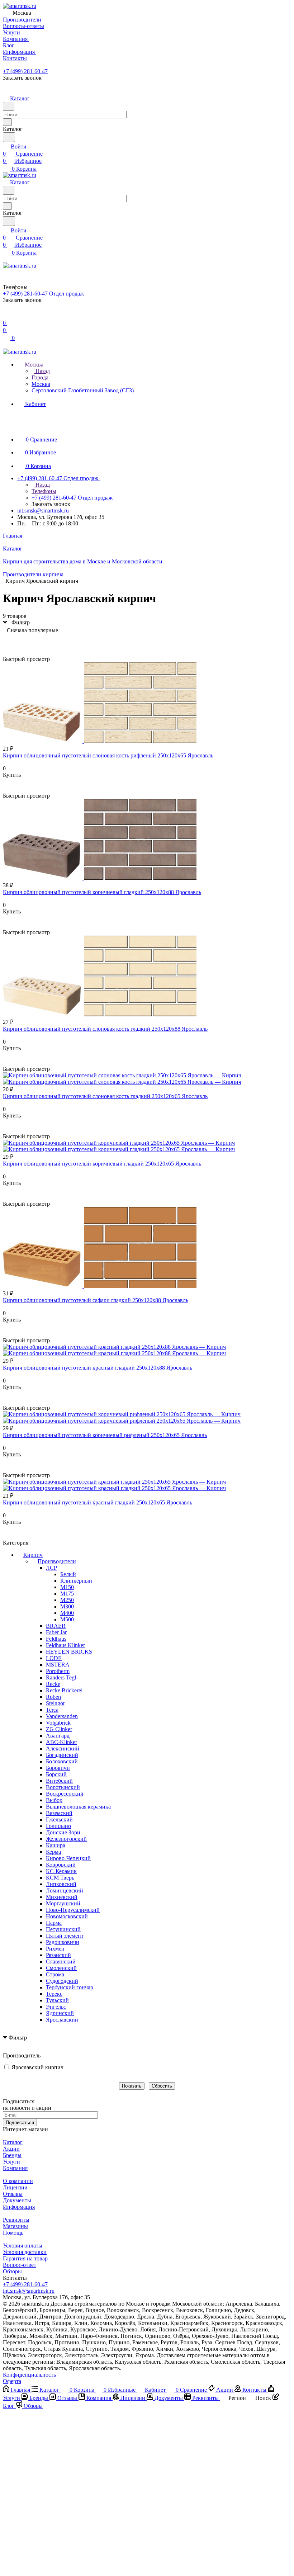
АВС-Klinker (61, 1742)
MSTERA (58, 1665)
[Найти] (9, 137)
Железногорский (66, 1839)
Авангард (58, 1736)
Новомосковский (67, 1916)
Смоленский (61, 1968)
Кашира (56, 1845)
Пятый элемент (65, 1936)
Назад (42, 371)
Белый (68, 1574)
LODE (54, 1658)
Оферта (12, 2381)
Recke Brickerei (64, 1690)
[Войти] (6, 316)
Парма (54, 1923)
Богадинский (62, 1755)
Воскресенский (65, 1794)
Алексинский (63, 1748)
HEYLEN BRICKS (69, 1652)
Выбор (54, 1800)
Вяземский (59, 1813)
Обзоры (12, 2271)
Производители (57, 1561)
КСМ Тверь (60, 1878)
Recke (53, 1684)
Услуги (11, 2162)
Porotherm (58, 1671)
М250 (67, 1600)
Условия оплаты (23, 2246)
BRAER (56, 1626)
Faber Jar (56, 1632)
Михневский (62, 1897)
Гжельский (59, 1819)
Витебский (59, 1781)
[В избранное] (6, 782)
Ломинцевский (65, 1890)
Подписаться (20, 2123)
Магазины (15, 2226)
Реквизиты (16, 2220)
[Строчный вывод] (19, 641)
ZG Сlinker (59, 1729)
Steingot (55, 1703)
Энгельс (56, 2007)
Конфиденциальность (29, 2375)
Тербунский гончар (70, 1987)
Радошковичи (63, 1942)
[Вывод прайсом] (30, 641)
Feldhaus (56, 1639)
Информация (19, 2207)
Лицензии (15, 2187)
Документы (17, 2200)
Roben (53, 1697)
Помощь (13, 2233)
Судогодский (62, 1981)
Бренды (12, 2155)
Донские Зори (63, 1832)
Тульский (57, 2000)
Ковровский (61, 1865)
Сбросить (162, 2086)
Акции (11, 2149)
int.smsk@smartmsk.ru (43, 511)
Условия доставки (25, 2252)
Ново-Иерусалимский (73, 1910)
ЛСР (51, 1568)
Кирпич (33, 1555)
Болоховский (62, 1761)
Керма (53, 1852)
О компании (18, 2181)
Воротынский (63, 1787)
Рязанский (58, 1955)
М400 (67, 1613)
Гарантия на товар (25, 2258)
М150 (67, 1587)
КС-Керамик (61, 1871)
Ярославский (62, 2020)
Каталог (13, 2142)
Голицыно (58, 1826)
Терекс (54, 1994)
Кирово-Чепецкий (68, 1858)
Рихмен (55, 1949)
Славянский (61, 1961)
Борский (56, 1774)
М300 (67, 1606)
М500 (67, 1619)
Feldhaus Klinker (65, 1645)
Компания (15, 2168)
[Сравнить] (6, 789)
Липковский (61, 1884)
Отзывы (13, 2194)
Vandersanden (62, 1716)
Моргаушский (63, 1903)
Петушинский (63, 1929)
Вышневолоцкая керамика (78, 1807)
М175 (67, 1594)
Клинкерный (76, 1581)
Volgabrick (58, 1723)
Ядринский (60, 2013)
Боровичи (58, 1768)
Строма (55, 1974)
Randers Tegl (61, 1677)
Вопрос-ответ (20, 2265)
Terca (52, 1710)
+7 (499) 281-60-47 (25, 71)
